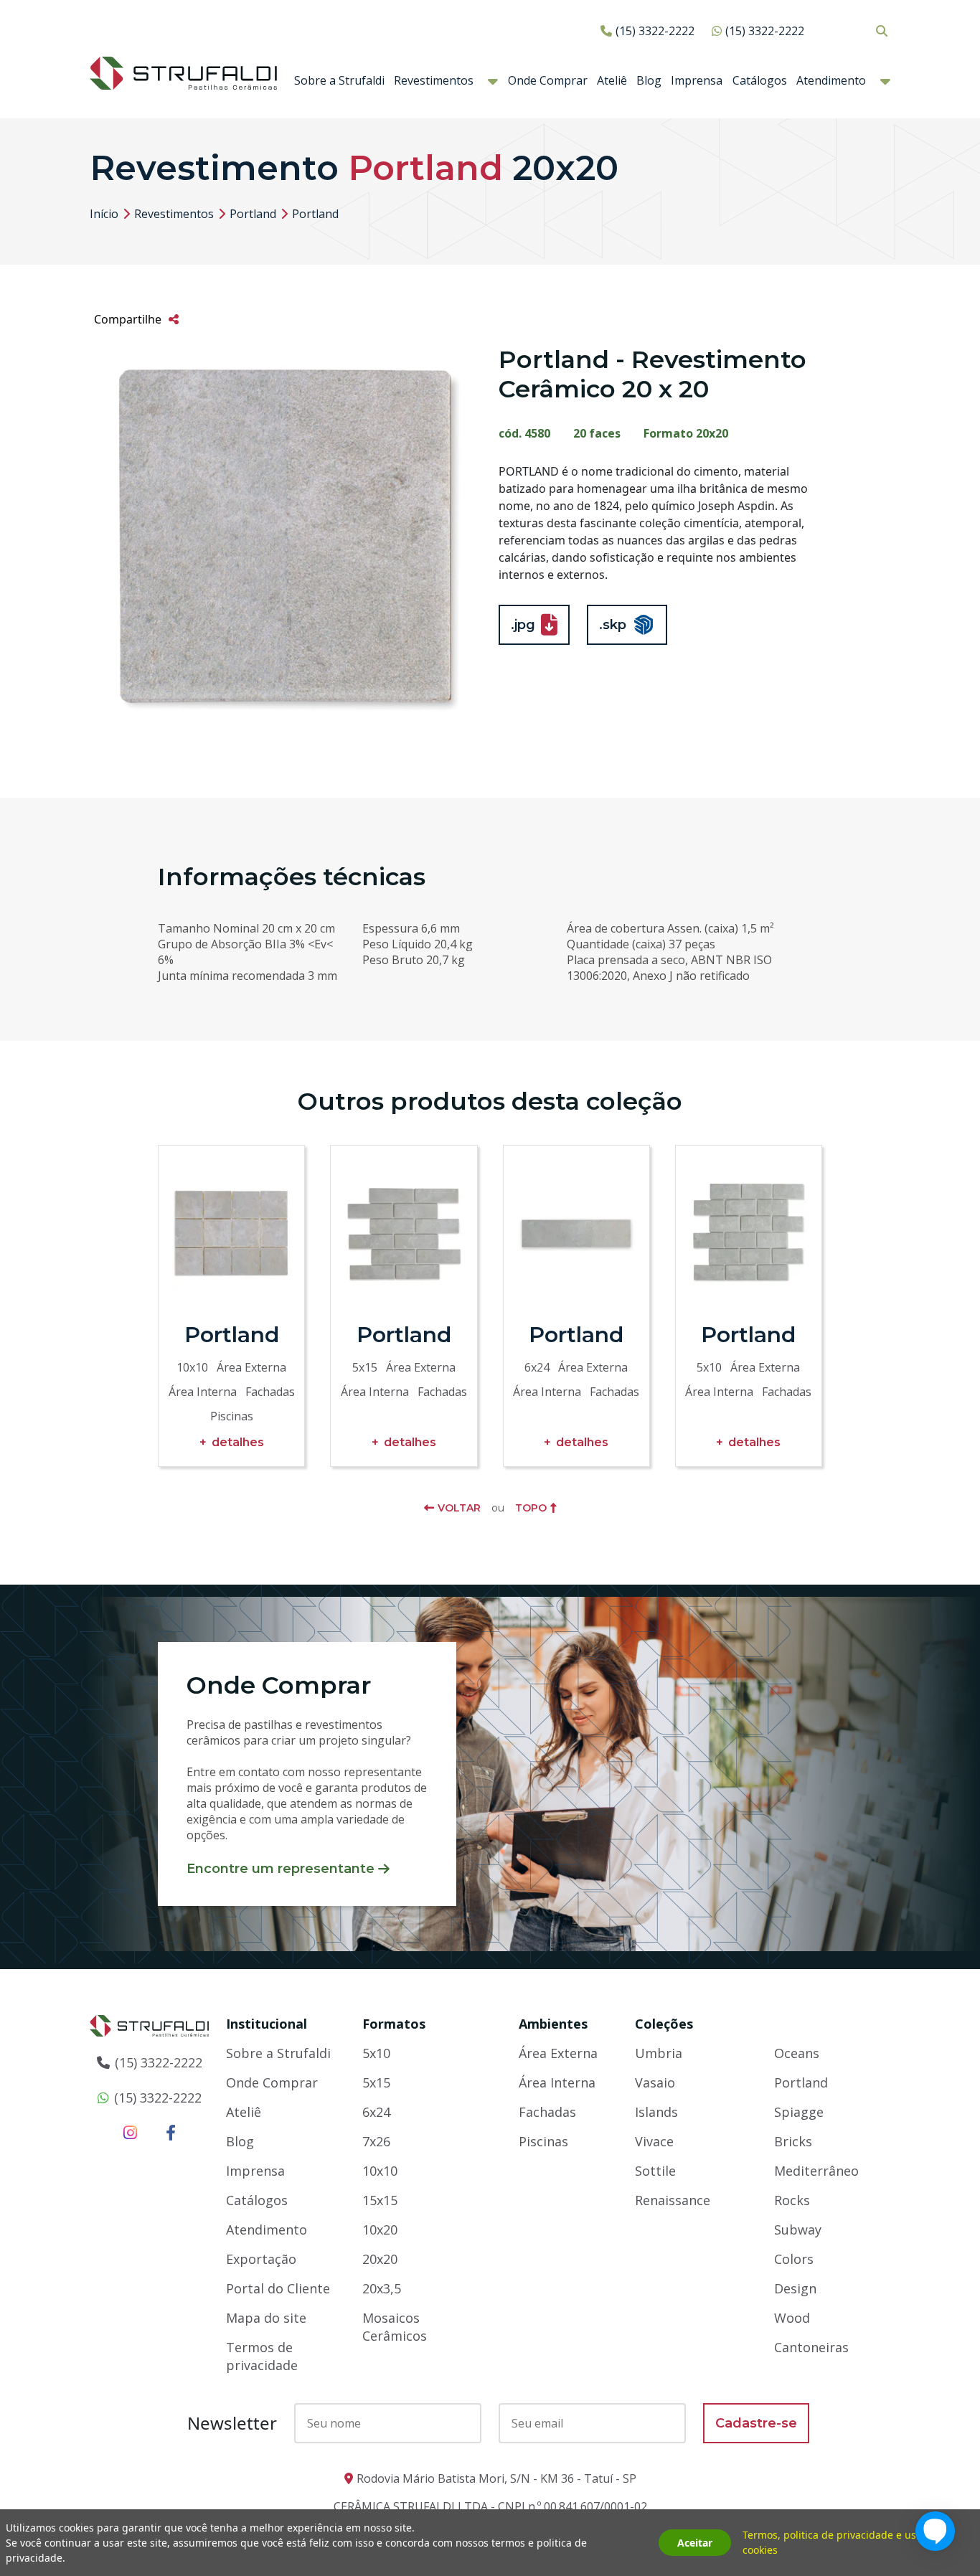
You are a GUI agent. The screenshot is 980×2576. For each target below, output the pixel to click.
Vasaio (655, 2082)
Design (795, 2288)
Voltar (459, 1508)
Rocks (792, 2200)
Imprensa (697, 80)
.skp (613, 625)
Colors (794, 2259)
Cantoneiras (811, 2347)
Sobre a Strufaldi (339, 80)
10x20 (380, 2230)
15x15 (380, 2200)
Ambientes (553, 2024)
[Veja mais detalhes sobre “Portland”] (231, 1233)
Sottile (655, 2171)
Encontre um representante (281, 1869)
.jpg (523, 625)
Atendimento (831, 80)
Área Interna (557, 2082)
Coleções (664, 2024)
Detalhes (238, 1442)
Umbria (659, 2053)
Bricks (793, 2141)
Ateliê (612, 80)
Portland (253, 214)
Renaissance (673, 2200)
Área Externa (558, 2053)
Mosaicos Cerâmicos (395, 2327)
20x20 (380, 2259)
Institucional (267, 2024)
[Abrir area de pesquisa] (881, 30)
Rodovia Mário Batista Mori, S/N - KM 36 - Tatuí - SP (496, 2478)
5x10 (376, 2053)
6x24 (376, 2112)
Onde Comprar (548, 80)
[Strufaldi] (183, 72)
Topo (531, 1508)
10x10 (380, 2171)
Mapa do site (266, 2318)
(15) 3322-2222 (655, 31)
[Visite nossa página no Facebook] (171, 2132)
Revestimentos (434, 80)
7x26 (376, 2141)
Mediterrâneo (816, 2171)
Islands (656, 2112)
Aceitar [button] (695, 2543)
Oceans (797, 2053)
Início (104, 214)
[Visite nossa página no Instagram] (130, 2132)
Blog (649, 80)
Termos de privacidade (262, 2356)
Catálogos (760, 80)
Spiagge (799, 2112)
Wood (792, 2318)
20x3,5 (382, 2288)
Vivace (654, 2141)
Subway (798, 2230)
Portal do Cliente (278, 2288)
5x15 (376, 2082)
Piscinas (543, 2141)
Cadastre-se (756, 2423)
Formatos (394, 2024)
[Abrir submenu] (493, 81)
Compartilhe (128, 319)
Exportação (261, 2259)
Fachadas (547, 2112)
